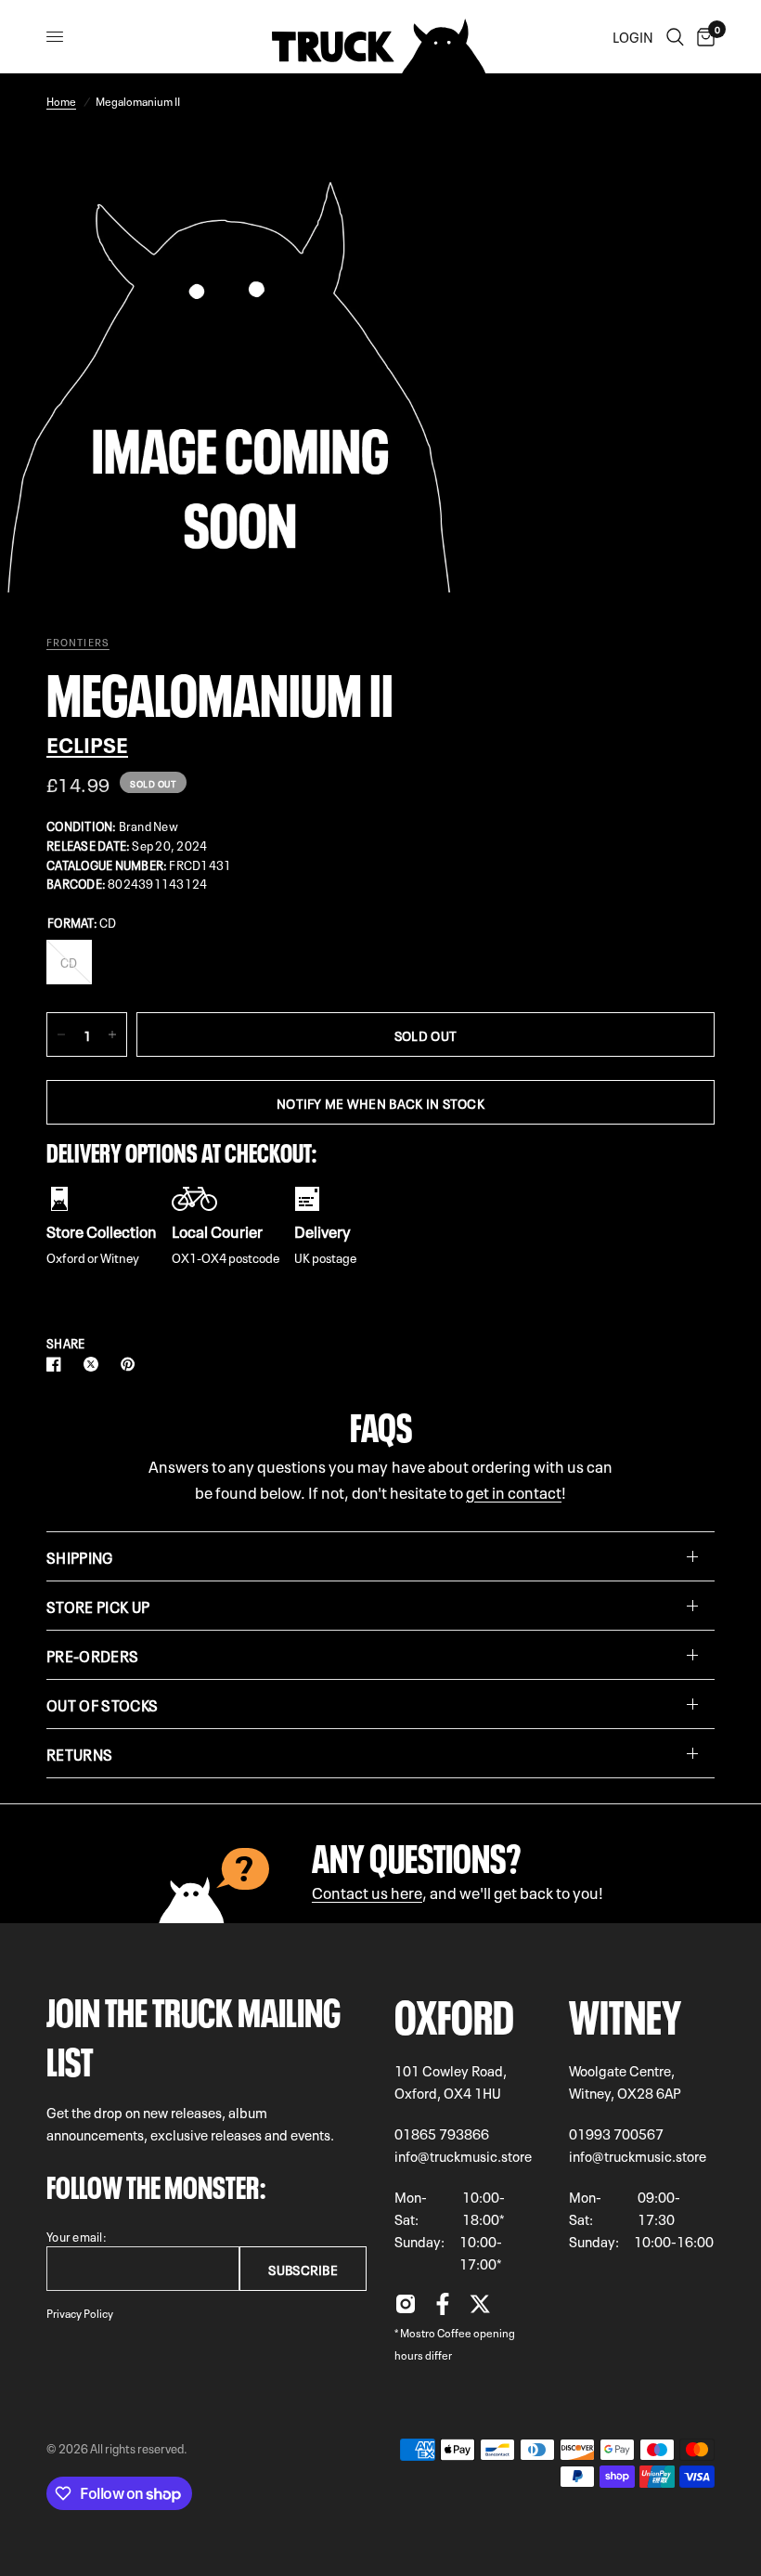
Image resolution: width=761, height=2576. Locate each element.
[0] (703, 37)
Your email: (77, 2236)
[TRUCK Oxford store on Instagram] (406, 2309)
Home (61, 100)
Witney (625, 2012)
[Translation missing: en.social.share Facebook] (58, 1364)
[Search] (675, 37)
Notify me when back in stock (380, 1102)
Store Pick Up (98, 1606)
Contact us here (367, 1891)
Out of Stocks (102, 1704)
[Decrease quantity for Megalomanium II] (61, 1034)
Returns (79, 1753)
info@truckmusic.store (463, 2155)
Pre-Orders (92, 1655)
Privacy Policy (80, 2312)
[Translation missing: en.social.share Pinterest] (132, 1364)
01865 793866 (442, 2133)
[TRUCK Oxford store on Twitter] (480, 2309)
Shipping (80, 1556)
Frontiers (78, 642)
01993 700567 (616, 2133)
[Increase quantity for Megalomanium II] (112, 1034)
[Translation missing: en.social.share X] (95, 1364)
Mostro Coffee (436, 2332)
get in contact (514, 1491)
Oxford (454, 2012)
